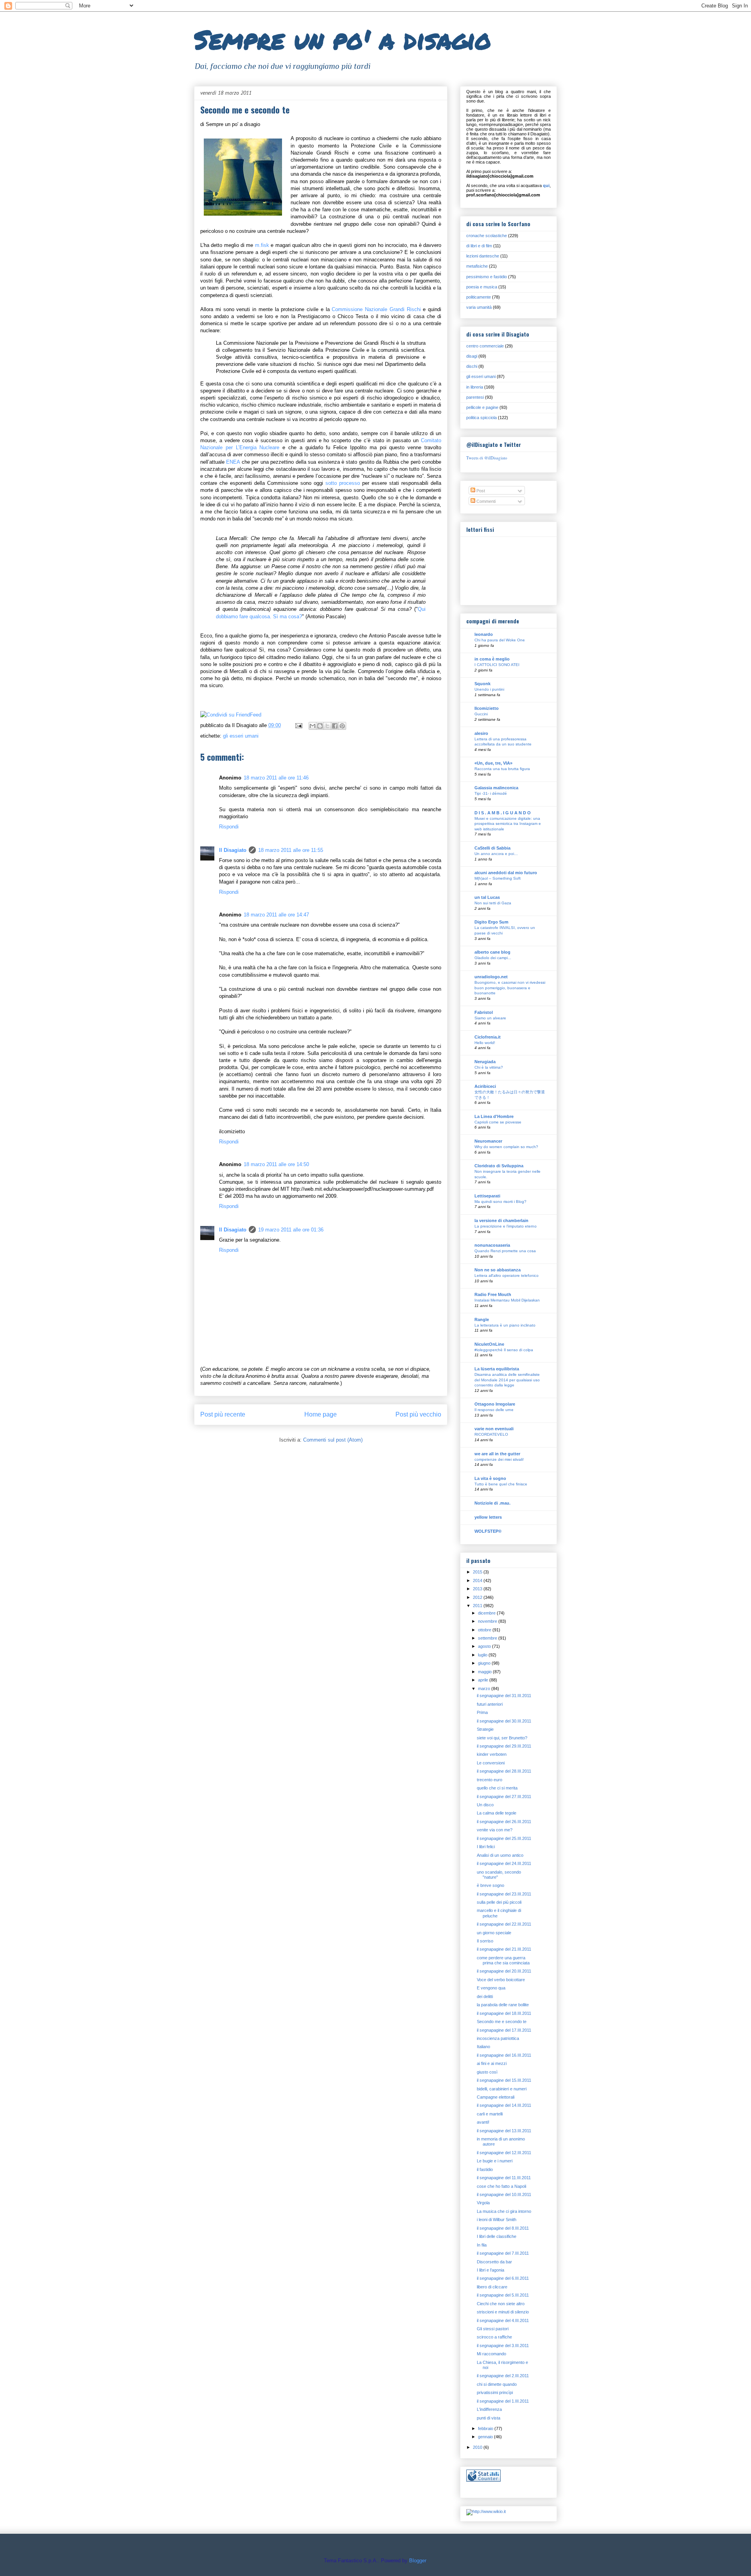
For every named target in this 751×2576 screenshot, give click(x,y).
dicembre (487, 1613)
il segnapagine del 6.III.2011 (503, 2278)
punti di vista (489, 2418)
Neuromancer (488, 1141)
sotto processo (343, 483)
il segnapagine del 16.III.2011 (504, 2055)
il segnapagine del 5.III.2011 (503, 2295)
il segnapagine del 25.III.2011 (504, 1838)
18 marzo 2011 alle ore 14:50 (276, 1164)
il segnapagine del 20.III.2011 (504, 1971)
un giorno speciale (494, 1933)
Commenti (485, 501)
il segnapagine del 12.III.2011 (504, 2153)
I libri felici (486, 1847)
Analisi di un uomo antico (500, 1855)
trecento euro (490, 1780)
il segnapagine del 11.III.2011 (504, 2178)
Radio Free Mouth (493, 1294)
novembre (488, 1621)
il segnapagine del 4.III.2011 (503, 2320)
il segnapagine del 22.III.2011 (504, 1924)
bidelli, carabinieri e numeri (502, 2089)
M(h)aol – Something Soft (498, 878)
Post (480, 491)
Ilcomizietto (487, 708)
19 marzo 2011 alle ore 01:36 (291, 1230)
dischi (472, 366)
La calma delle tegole (497, 1813)
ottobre (485, 1630)
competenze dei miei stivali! (499, 1459)
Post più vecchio (418, 1414)
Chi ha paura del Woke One (500, 640)
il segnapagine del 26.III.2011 (504, 1822)
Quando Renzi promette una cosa (505, 1251)
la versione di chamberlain (501, 1220)
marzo (485, 1689)
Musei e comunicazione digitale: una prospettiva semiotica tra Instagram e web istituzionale (508, 824)
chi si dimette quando (497, 2384)
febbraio (486, 2428)
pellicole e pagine (482, 407)
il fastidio (485, 2169)
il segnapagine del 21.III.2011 (504, 1949)
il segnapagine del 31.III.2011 (504, 1696)
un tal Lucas (487, 897)
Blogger (418, 2561)
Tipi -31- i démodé (491, 793)
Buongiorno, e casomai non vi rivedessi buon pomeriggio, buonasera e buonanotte (510, 988)
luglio (483, 1655)
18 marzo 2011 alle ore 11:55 (291, 850)
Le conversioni (491, 1763)
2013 (478, 1589)
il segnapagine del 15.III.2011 (504, 2080)
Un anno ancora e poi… (496, 854)
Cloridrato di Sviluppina (499, 1166)
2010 (478, 2447)
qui (546, 185)
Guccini (481, 714)
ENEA (233, 462)
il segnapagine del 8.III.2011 (503, 2228)
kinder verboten (492, 1754)
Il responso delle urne (494, 1410)
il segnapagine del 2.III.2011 (503, 2376)
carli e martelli (490, 2114)
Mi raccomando (491, 2354)
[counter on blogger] (483, 2480)
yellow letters (488, 1517)
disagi (472, 356)
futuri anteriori (490, 1704)
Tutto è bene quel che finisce (501, 1484)
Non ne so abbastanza (498, 1270)
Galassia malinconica (496, 788)
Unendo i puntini (489, 689)
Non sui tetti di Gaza (493, 903)
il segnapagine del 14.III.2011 (504, 2105)
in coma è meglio (492, 659)
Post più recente (223, 1414)
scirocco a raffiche (494, 2337)
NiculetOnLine (489, 1344)
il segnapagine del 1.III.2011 (503, 2401)
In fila (482, 2245)
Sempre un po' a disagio (343, 39)
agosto (485, 1646)
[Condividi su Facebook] (335, 726)
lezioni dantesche (483, 256)
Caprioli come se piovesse (498, 1122)
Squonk (482, 684)
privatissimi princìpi (495, 2392)
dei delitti (485, 1996)
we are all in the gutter (497, 1454)
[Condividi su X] (327, 726)
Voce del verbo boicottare (501, 1980)
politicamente (479, 297)
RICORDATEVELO (491, 1434)
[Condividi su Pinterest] (342, 726)
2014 (478, 1581)
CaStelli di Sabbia (492, 848)
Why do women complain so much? (506, 1147)
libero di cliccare (492, 2287)
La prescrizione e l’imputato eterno (506, 1226)
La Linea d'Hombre (494, 1116)
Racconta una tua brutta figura (502, 769)
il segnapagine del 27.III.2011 (504, 1797)
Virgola (483, 2203)
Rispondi (229, 827)
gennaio (486, 2437)
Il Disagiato (233, 850)
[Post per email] (298, 725)
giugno (485, 1663)
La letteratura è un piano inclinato (505, 1325)
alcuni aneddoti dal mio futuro (506, 873)
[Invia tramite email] (313, 726)
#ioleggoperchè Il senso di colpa (504, 1350)
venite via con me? (495, 1830)
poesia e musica (482, 287)
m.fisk (262, 245)
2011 (478, 1606)
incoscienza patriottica (498, 2038)
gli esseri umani (241, 736)
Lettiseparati (487, 1196)
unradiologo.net (491, 977)
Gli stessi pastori (493, 2329)
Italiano (483, 2047)
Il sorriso (485, 1941)
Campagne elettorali (496, 2097)
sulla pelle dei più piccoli (499, 1902)
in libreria (475, 387)
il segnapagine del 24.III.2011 (504, 1863)
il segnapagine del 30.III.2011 (504, 1721)
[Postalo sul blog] (320, 726)
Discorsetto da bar (494, 2262)
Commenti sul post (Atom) (333, 1440)
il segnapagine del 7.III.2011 (503, 2253)
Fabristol (484, 1012)
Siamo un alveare (490, 1018)
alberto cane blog (492, 952)
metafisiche (477, 266)
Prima (482, 1712)
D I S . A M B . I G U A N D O (503, 813)
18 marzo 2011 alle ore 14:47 (276, 915)
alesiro (481, 733)
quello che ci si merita (497, 1788)
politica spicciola (482, 418)
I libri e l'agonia (490, 2270)
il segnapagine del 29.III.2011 (504, 1746)
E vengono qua (491, 1988)
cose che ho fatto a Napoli (501, 2186)
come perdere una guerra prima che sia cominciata (503, 1960)
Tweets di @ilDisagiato (487, 458)
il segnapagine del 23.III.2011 (504, 1894)
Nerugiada (485, 1062)
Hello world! (485, 1043)
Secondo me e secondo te (502, 2022)
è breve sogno (490, 1885)
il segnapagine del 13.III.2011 (504, 2131)
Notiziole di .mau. (492, 1503)
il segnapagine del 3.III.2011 (503, 2346)
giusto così (487, 2072)
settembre (488, 1638)
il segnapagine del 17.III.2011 (504, 2030)
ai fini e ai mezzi (492, 2063)
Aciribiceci (485, 1086)
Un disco (485, 1805)
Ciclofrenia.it (488, 1037)
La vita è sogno (490, 1478)
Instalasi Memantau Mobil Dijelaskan (507, 1300)
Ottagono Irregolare (495, 1404)
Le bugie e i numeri (495, 2161)
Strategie (485, 1729)
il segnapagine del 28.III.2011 (504, 1771)
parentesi (475, 397)
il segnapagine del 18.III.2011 (504, 2013)
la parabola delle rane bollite (503, 2005)
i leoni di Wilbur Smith (497, 2220)
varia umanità (479, 307)
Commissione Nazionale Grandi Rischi (377, 309)
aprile (484, 1680)
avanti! (483, 2122)
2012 (478, 1597)
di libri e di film (479, 246)
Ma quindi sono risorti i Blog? (500, 1202)
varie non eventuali (494, 1429)
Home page (321, 1414)
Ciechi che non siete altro (501, 2304)
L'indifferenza (489, 2409)
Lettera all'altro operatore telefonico (507, 1275)
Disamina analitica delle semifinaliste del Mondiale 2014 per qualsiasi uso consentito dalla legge (507, 1380)
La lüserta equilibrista (497, 1369)
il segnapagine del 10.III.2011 (504, 2194)
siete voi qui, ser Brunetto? (502, 1738)
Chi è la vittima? (489, 1067)
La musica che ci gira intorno (504, 2211)
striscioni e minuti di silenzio (503, 2312)
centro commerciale (485, 346)
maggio (485, 1672)
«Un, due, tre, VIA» (493, 763)
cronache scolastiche (487, 236)
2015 (478, 1572)
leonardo (484, 634)
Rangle (482, 1320)
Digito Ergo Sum (491, 922)
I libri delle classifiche (497, 2236)
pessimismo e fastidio (487, 277)
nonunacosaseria (492, 1245)
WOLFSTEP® (488, 1531)
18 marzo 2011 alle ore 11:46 (276, 778)
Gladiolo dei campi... (493, 958)
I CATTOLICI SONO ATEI (497, 665)
